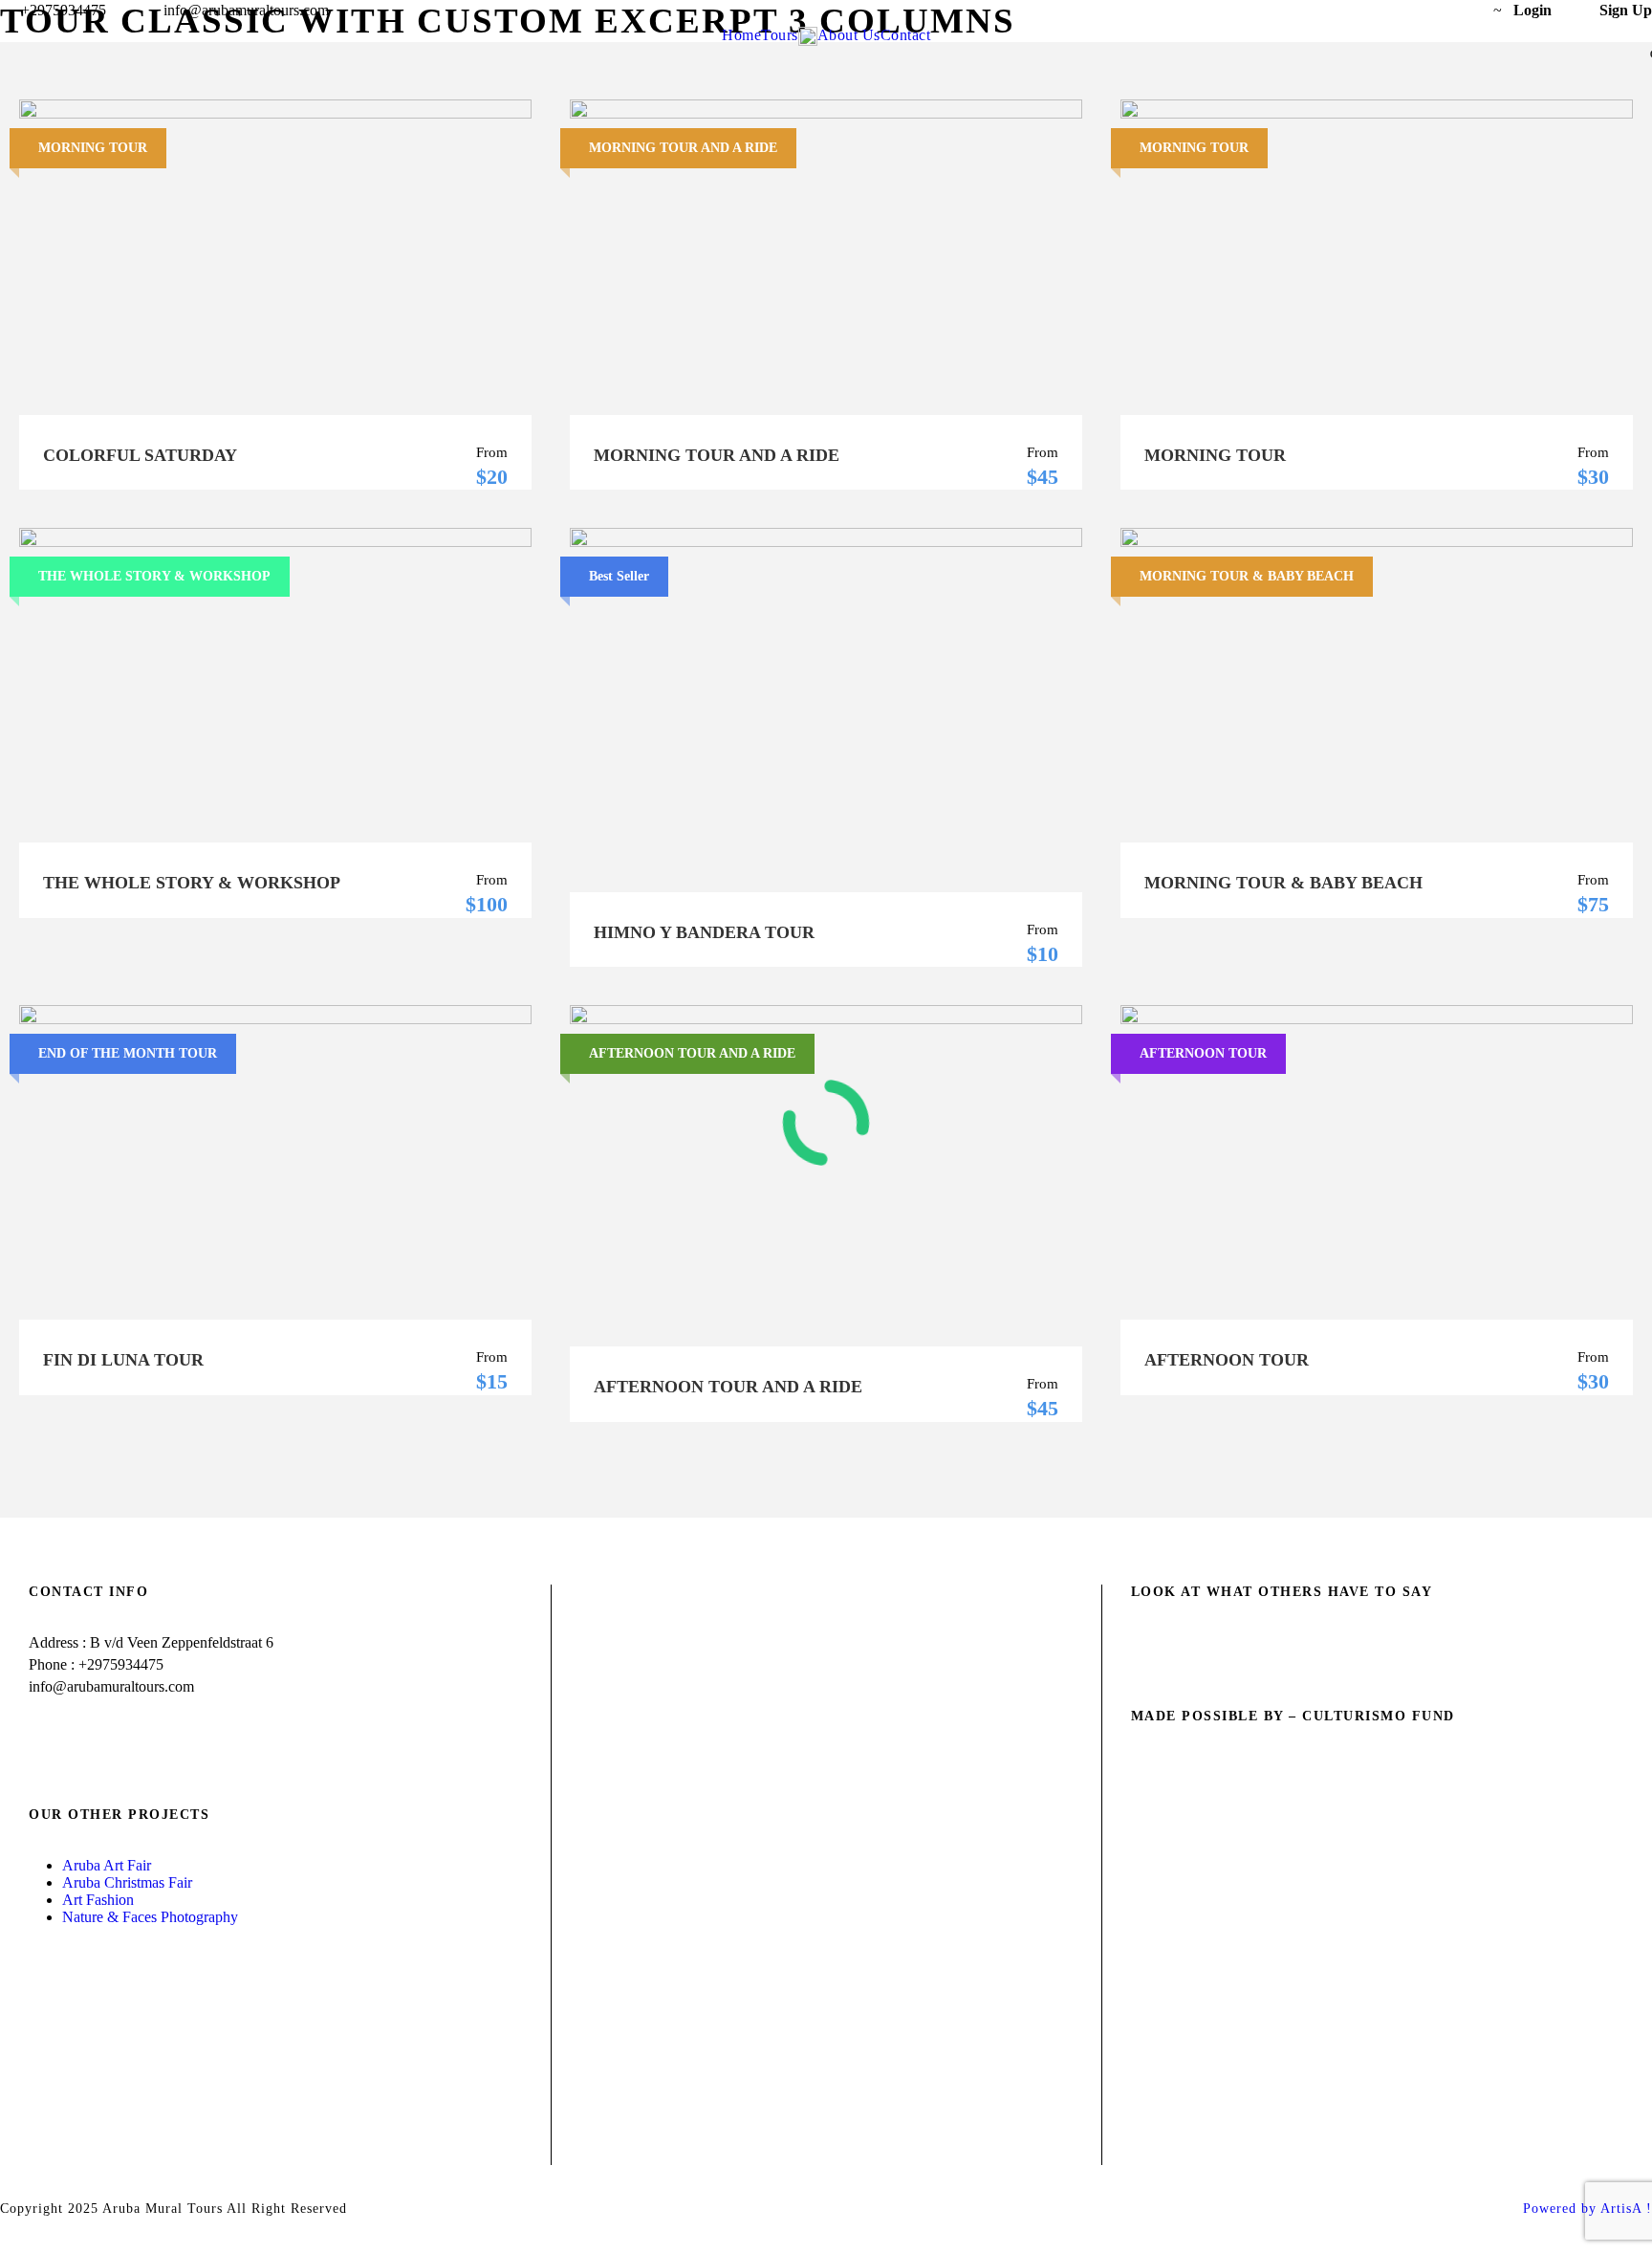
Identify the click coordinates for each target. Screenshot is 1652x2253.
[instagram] (1457, 10)
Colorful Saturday (140, 455)
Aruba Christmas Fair (127, 1882)
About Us (849, 35)
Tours (780, 35)
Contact (906, 35)
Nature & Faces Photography (152, 1917)
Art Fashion (98, 1900)
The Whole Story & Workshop (192, 883)
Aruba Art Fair (107, 1865)
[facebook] (1422, 10)
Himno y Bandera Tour (704, 932)
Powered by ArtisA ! (1587, 2209)
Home (741, 35)
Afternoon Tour (1227, 1360)
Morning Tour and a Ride (717, 455)
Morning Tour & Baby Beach (1283, 883)
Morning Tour (1215, 455)
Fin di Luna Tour (123, 1360)
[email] (1386, 10)
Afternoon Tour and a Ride (728, 1387)
